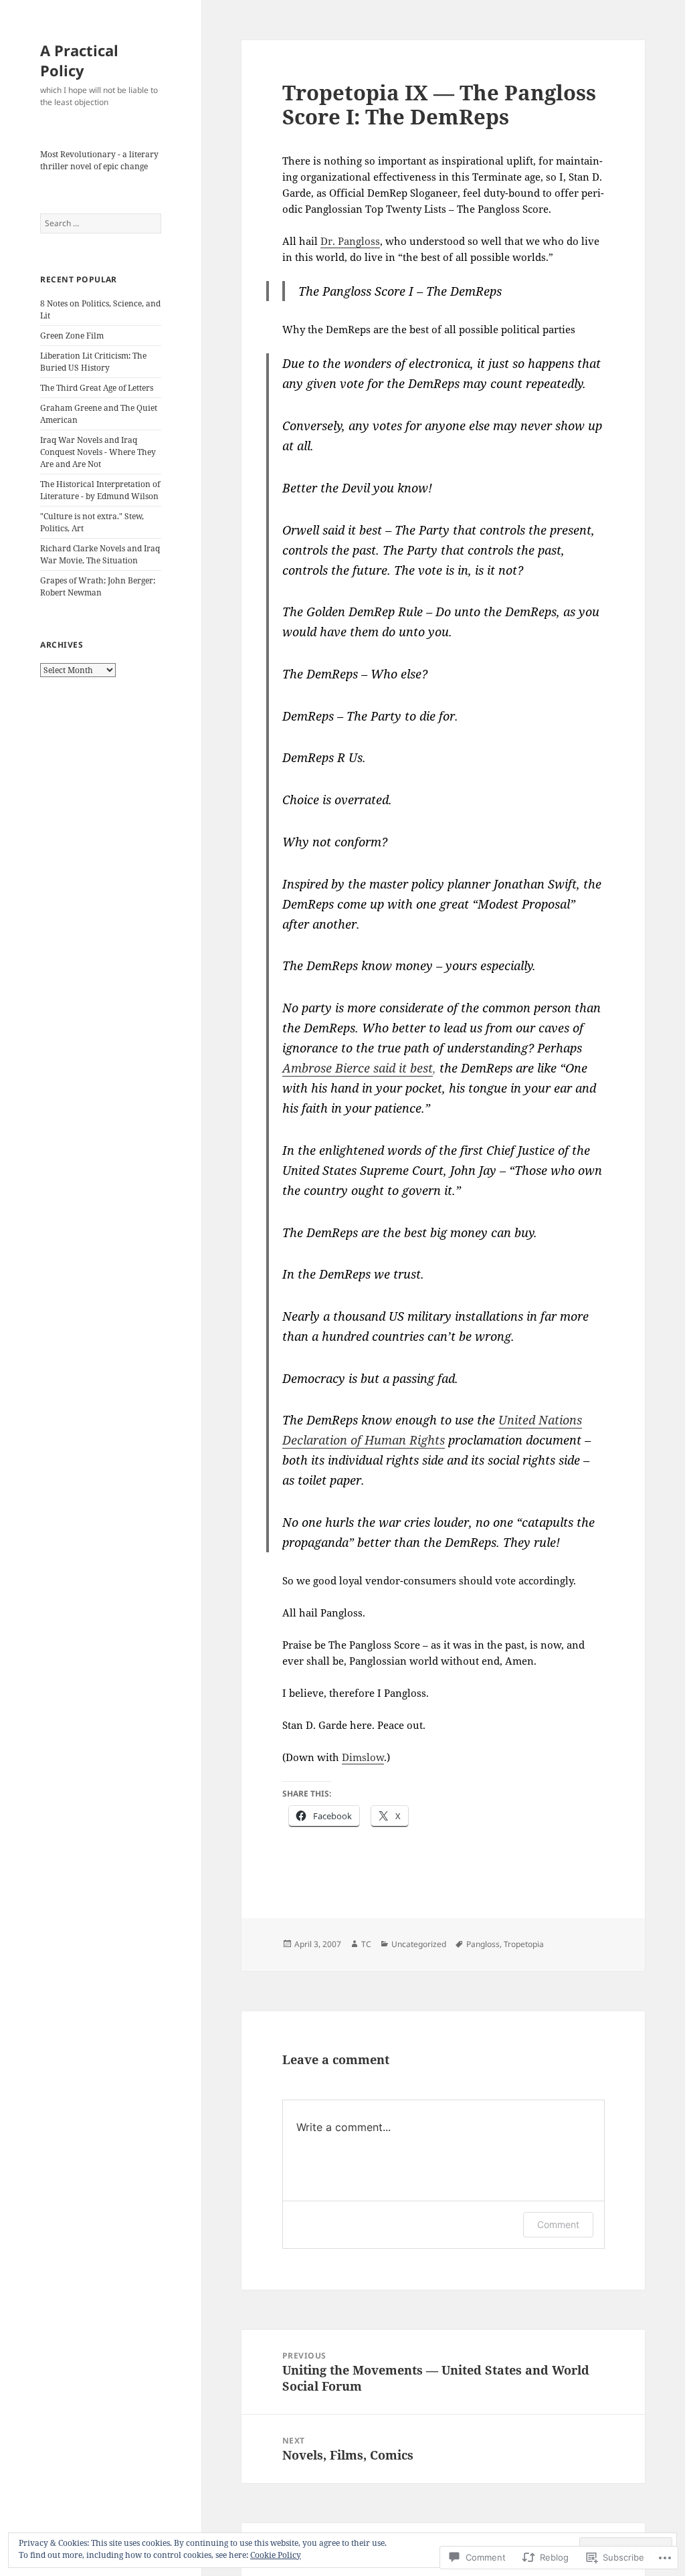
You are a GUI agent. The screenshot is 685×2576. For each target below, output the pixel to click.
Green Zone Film (72, 336)
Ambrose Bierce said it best (358, 1068)
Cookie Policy (276, 2555)
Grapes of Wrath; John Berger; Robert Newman (98, 586)
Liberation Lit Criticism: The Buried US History (93, 362)
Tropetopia (524, 1944)
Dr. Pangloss (350, 241)
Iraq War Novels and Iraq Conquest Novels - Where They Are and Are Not (98, 452)
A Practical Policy (79, 60)
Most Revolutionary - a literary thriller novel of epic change (99, 160)
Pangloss (483, 1944)
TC (366, 1944)
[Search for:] (101, 223)
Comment (558, 2224)
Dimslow (363, 1757)
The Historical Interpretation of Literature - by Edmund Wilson (100, 490)
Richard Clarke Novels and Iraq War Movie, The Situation (100, 554)
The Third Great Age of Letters (97, 388)
